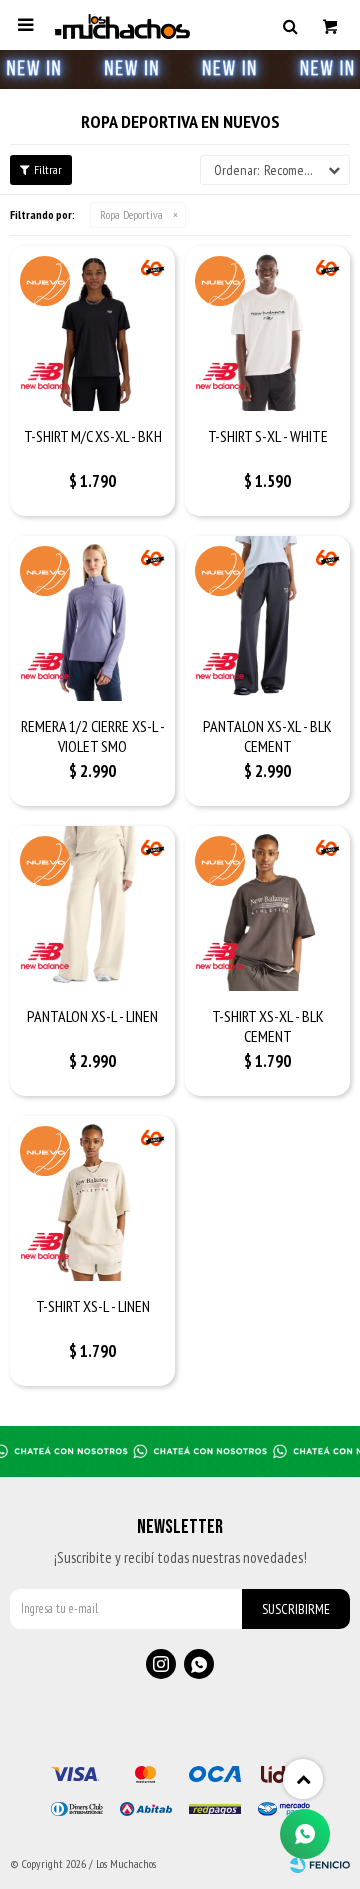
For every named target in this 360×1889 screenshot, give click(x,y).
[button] (290, 25)
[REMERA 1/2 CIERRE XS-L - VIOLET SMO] (92, 618)
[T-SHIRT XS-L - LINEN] (92, 1198)
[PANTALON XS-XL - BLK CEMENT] (267, 618)
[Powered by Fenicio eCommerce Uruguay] (320, 1864)
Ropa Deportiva (131, 214)
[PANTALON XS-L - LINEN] (92, 908)
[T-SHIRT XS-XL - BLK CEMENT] (267, 908)
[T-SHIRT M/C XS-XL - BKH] (92, 328)
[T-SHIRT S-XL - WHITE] (267, 328)
